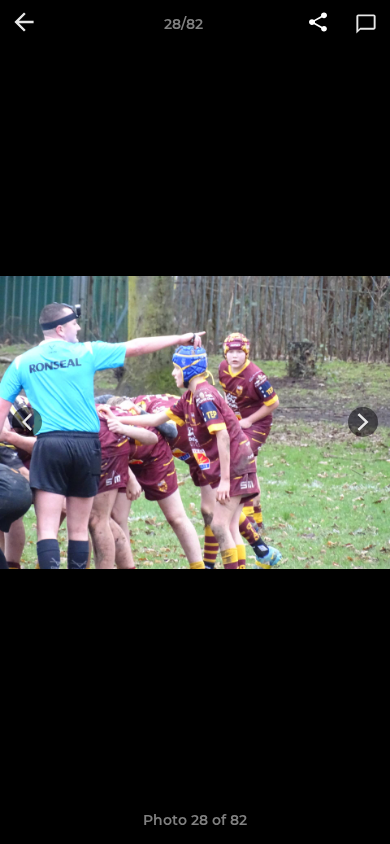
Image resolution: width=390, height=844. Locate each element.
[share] (318, 24)
